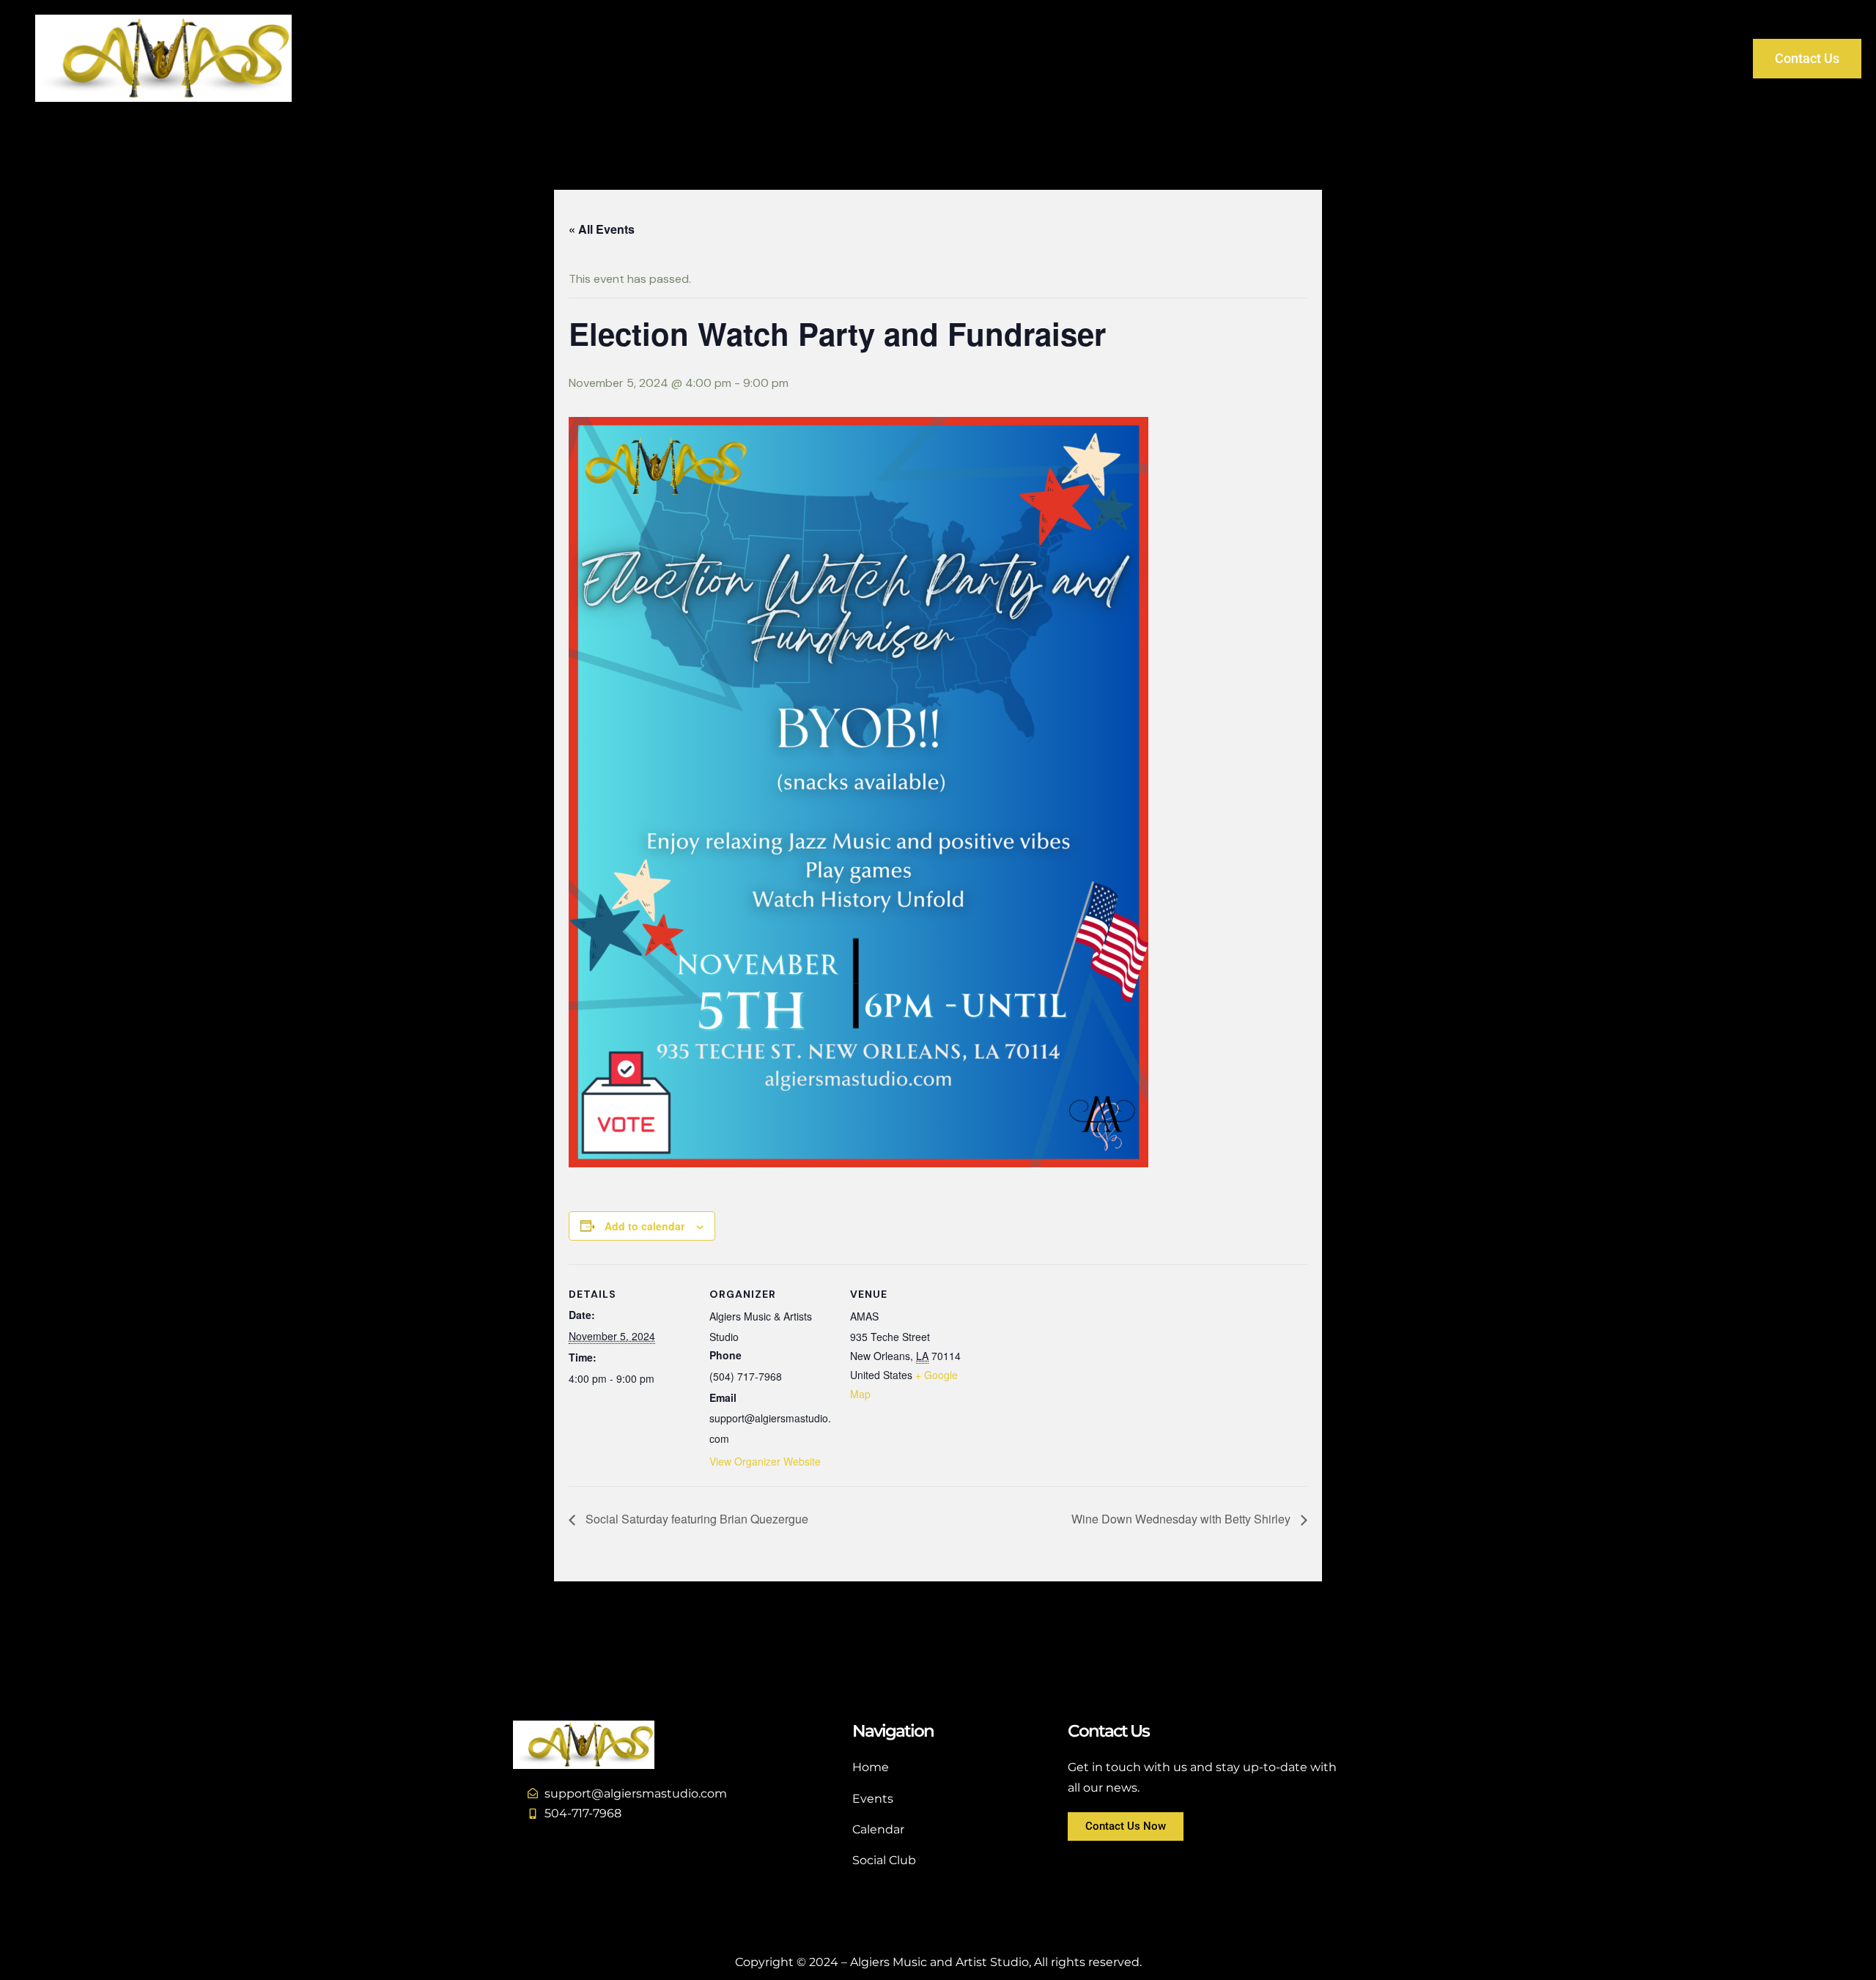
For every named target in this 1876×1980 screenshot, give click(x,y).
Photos (1618, 58)
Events (1251, 58)
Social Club (1333, 58)
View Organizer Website (765, 1461)
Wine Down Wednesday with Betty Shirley (1182, 1519)
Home (1183, 58)
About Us (1696, 58)
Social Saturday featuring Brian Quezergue (695, 1519)
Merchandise (1530, 58)
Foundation (1428, 58)
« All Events (602, 229)
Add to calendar (645, 1226)
